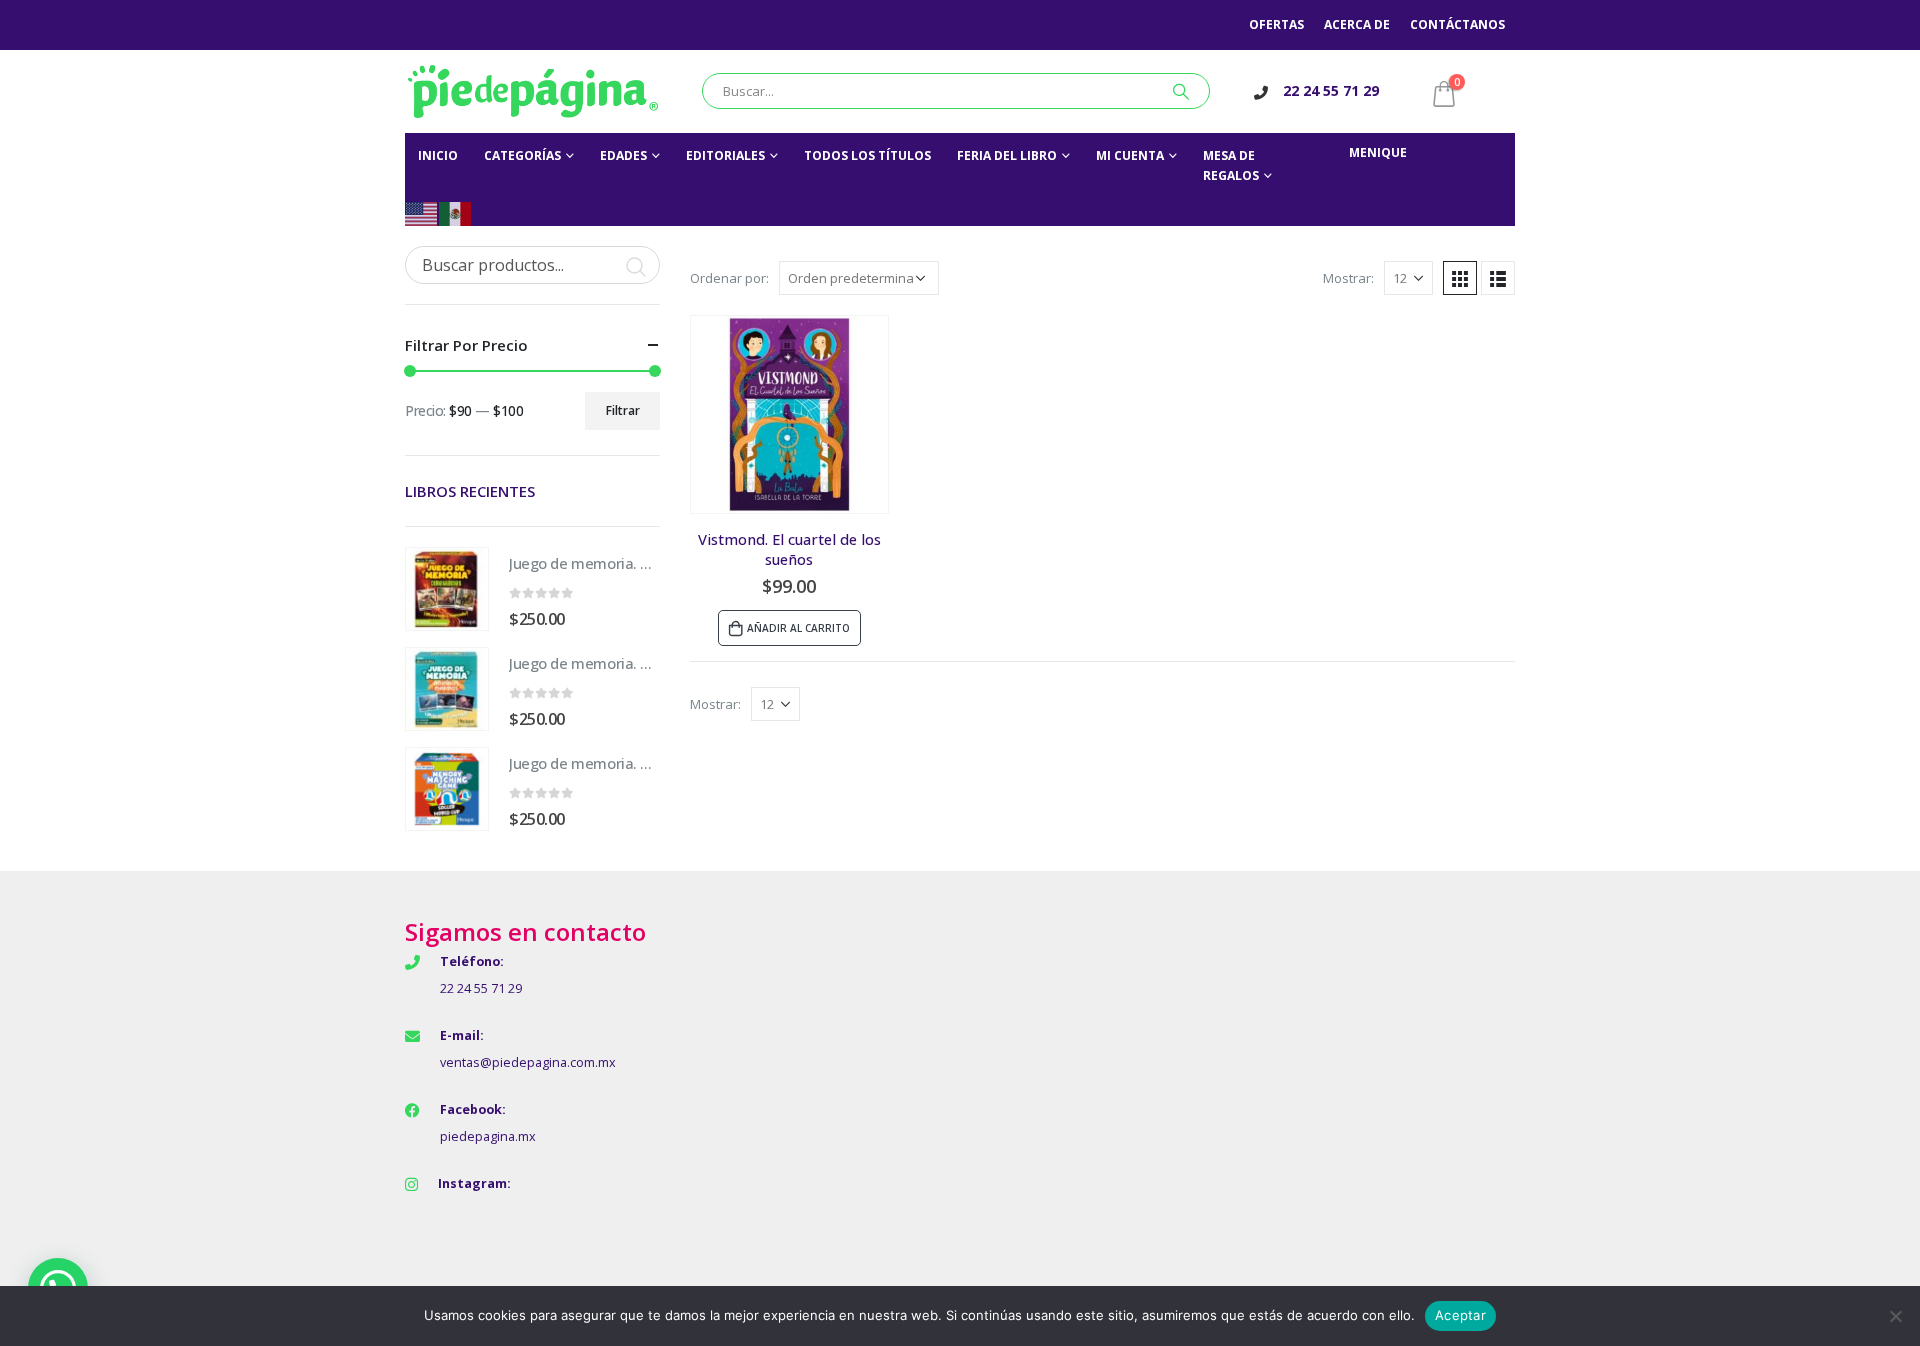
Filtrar (623, 410)
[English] (422, 212)
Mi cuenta (1130, 155)
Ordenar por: (729, 278)
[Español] (456, 212)
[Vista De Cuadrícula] (1460, 278)
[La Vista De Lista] (1498, 278)
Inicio (438, 155)
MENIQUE (1378, 152)
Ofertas (1276, 24)
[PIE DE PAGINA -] (533, 91)
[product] (789, 414)
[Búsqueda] (1181, 91)
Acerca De (1357, 24)
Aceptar (1460, 1315)
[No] (1895, 1316)
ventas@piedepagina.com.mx (528, 1062)
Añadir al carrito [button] (798, 628)
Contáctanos (1457, 24)
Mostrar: (1348, 278)
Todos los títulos (867, 155)
